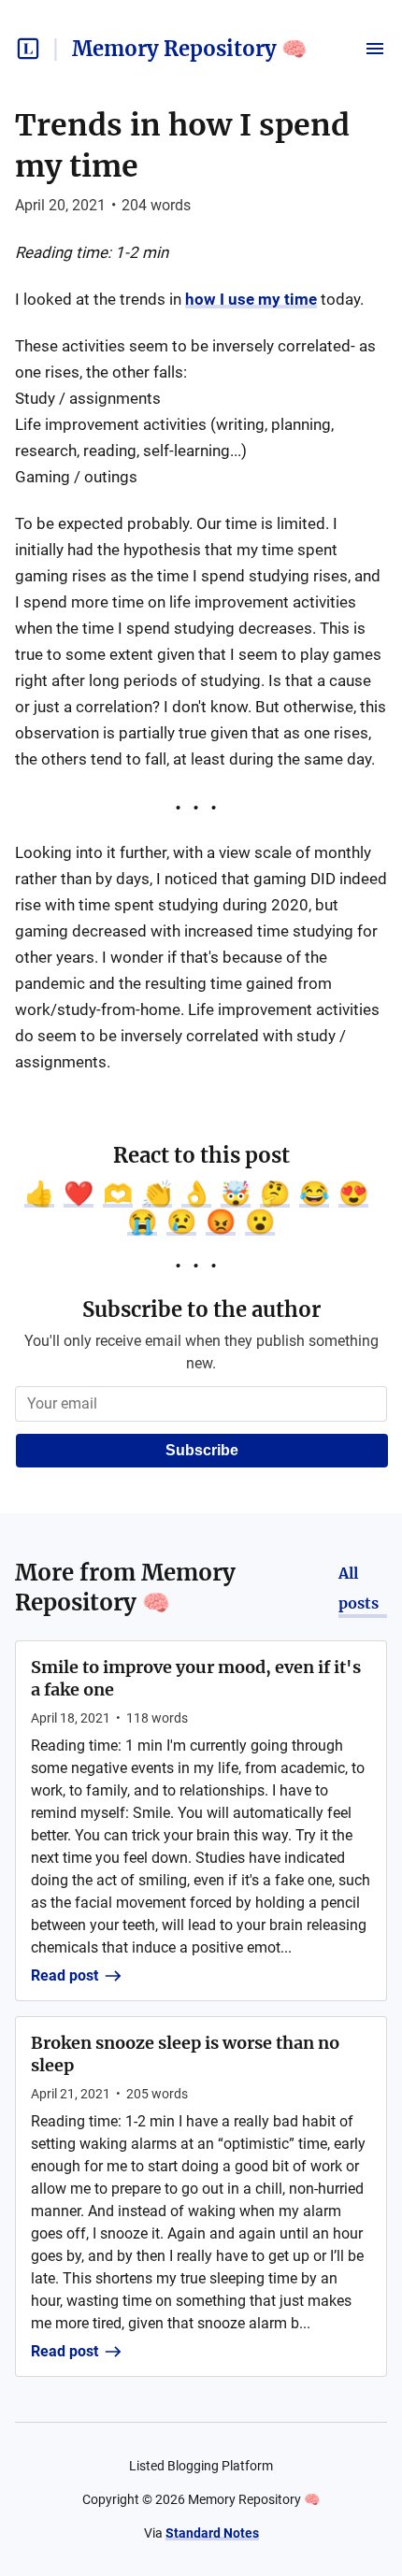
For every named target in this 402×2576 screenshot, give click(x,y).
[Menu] (375, 49)
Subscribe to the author (201, 1309)
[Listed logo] (28, 49)
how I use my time (251, 299)
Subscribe (202, 1450)
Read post (65, 1975)
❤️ (79, 1194)
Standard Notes (212, 2533)
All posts (359, 1588)
